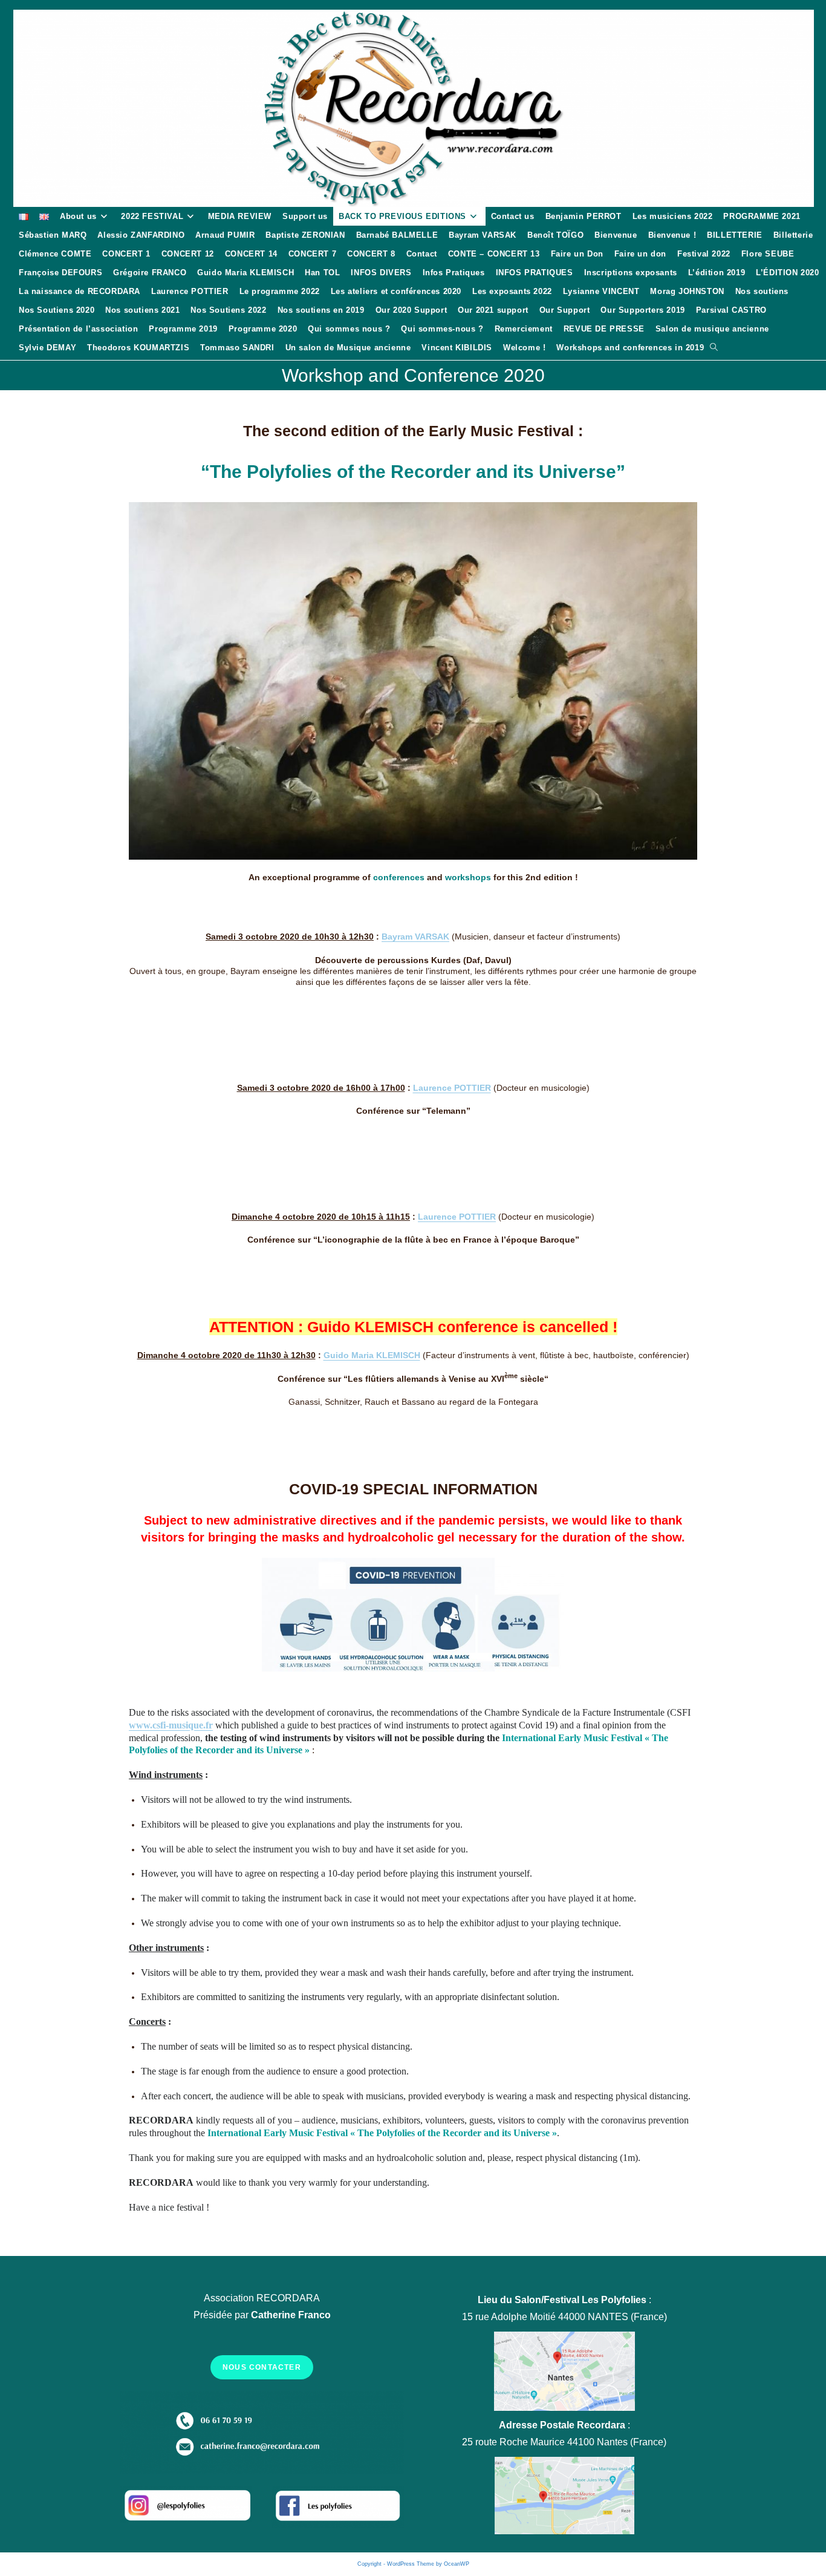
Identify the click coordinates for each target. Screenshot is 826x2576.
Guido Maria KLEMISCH (372, 1355)
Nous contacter (262, 2367)
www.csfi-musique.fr (171, 1725)
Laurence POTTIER (452, 1088)
